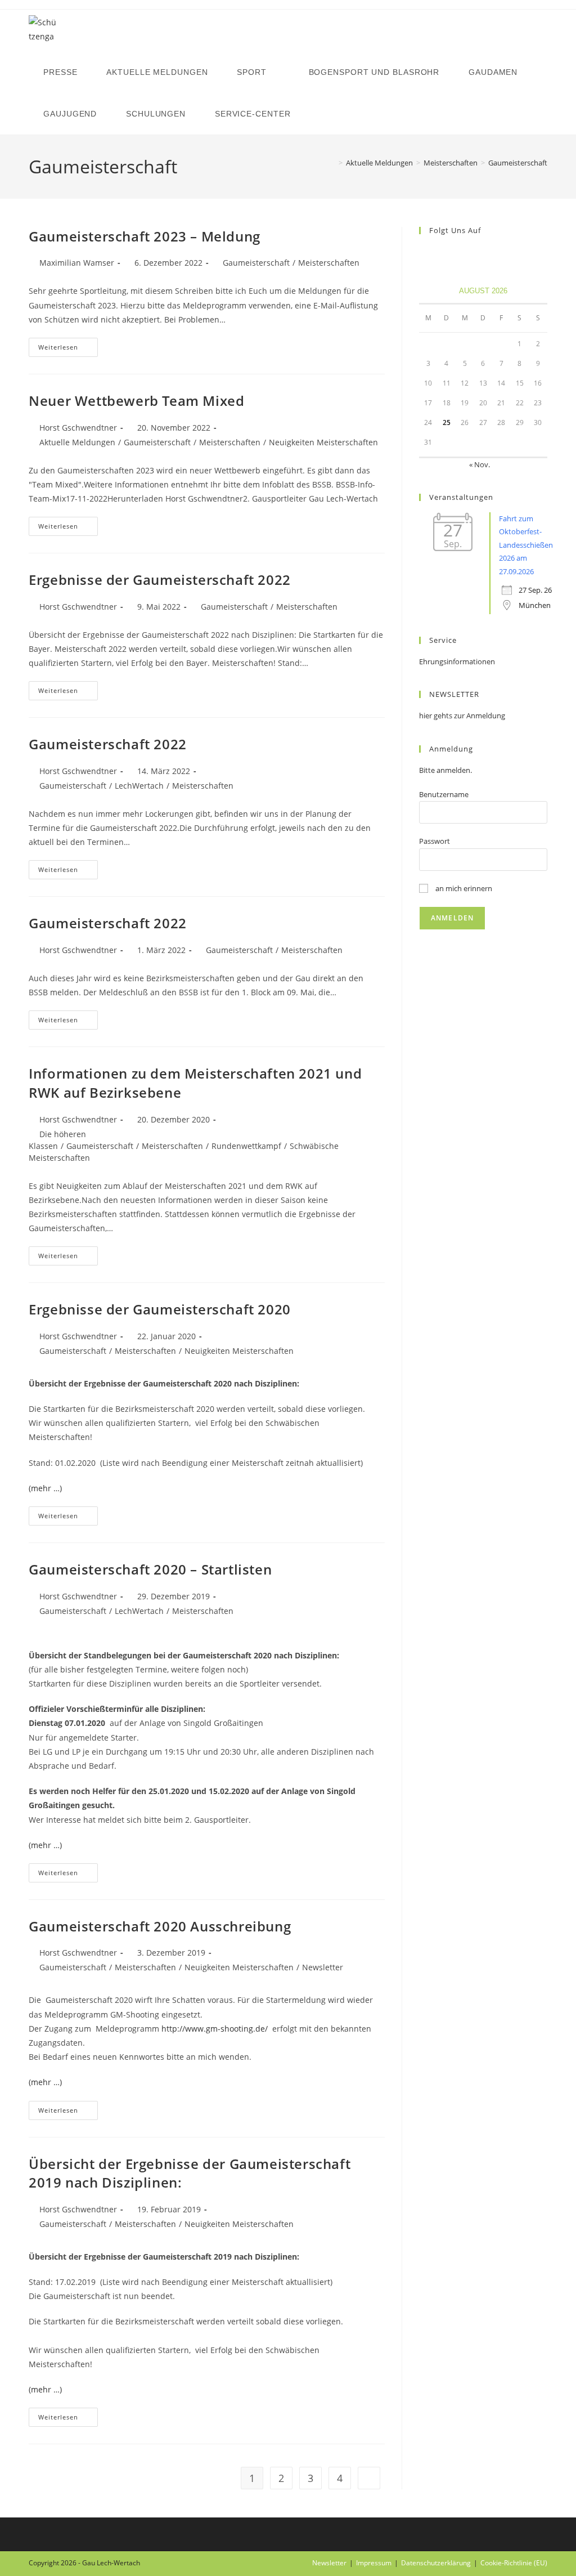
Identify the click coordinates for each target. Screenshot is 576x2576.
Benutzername (444, 794)
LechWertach (139, 786)
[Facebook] (426, 254)
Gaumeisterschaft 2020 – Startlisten (150, 1569)
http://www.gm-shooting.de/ (215, 2029)
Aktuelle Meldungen (77, 442)
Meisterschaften (329, 263)
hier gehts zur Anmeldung (462, 715)
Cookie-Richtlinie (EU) (514, 2563)
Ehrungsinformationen (457, 661)
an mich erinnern (463, 888)
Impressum (374, 2563)
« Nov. (480, 464)
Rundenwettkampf (246, 1146)
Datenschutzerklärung (436, 2563)
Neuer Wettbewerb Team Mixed (136, 401)
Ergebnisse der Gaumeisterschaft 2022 (160, 580)
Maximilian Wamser (77, 263)
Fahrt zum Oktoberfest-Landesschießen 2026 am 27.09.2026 (526, 545)
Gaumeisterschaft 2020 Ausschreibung (160, 1926)
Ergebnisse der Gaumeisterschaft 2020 (160, 1309)
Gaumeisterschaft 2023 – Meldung (145, 236)
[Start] (332, 163)
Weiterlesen (68, 349)
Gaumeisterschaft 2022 (108, 744)
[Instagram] (439, 254)
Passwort (435, 841)
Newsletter (323, 1967)
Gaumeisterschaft (518, 163)
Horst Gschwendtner (78, 428)
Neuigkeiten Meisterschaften (323, 442)
